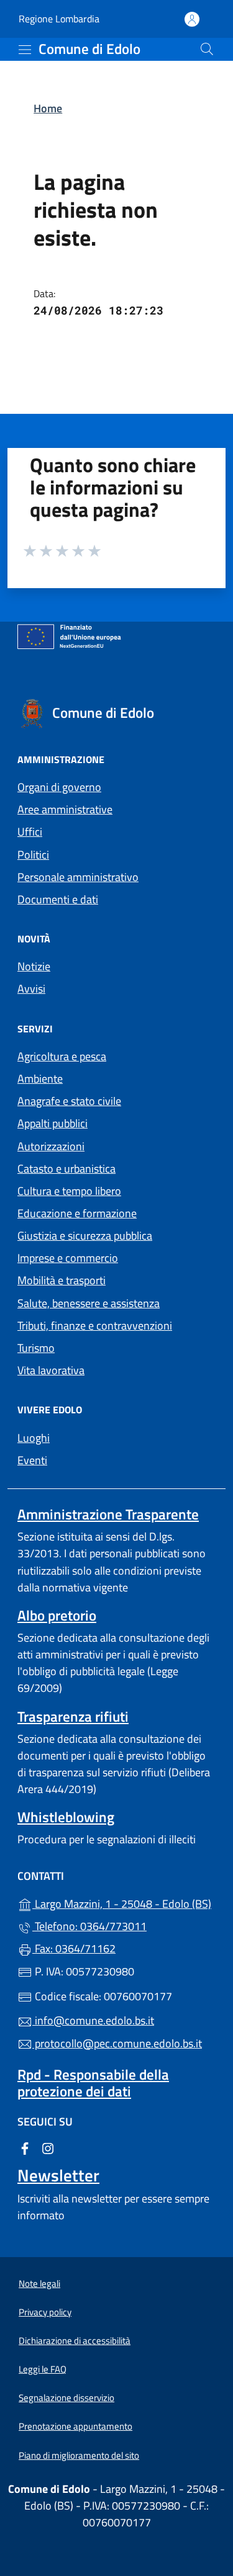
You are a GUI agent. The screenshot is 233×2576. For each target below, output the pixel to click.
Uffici (30, 832)
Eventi (32, 1460)
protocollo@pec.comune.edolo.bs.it (117, 2043)
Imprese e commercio (68, 1258)
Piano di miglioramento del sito (79, 2455)
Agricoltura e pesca (62, 1056)
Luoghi (34, 1438)
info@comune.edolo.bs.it (93, 2020)
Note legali (39, 2283)
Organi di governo (59, 787)
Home (48, 108)
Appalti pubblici (53, 1123)
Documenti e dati (58, 899)
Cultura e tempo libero (69, 1191)
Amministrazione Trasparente (108, 1514)
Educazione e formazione (77, 1213)
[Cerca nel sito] (207, 49)
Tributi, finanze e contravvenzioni (95, 1326)
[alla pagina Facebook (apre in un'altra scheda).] (25, 2147)
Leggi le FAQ (43, 2369)
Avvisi (31, 989)
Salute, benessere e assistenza (89, 1303)
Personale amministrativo (78, 877)
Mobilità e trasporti (62, 1280)
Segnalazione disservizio (66, 2398)
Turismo (36, 1348)
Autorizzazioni (51, 1146)
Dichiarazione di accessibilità (75, 2341)
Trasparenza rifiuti (73, 1716)
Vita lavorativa (51, 1370)
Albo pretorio (57, 1615)
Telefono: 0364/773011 (89, 1926)
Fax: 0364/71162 (74, 1948)
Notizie (34, 966)
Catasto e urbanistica (66, 1169)
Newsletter (58, 2175)
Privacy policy (45, 2312)
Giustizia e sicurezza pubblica (85, 1236)
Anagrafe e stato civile (69, 1101)
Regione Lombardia (59, 19)
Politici (33, 855)
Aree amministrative (65, 809)
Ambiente (40, 1079)
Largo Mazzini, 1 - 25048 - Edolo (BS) (124, 1903)
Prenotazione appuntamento (75, 2426)
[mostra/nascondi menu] (25, 50)
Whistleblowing (66, 1817)
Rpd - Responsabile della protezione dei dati (93, 2083)
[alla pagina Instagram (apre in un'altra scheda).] (48, 2147)
